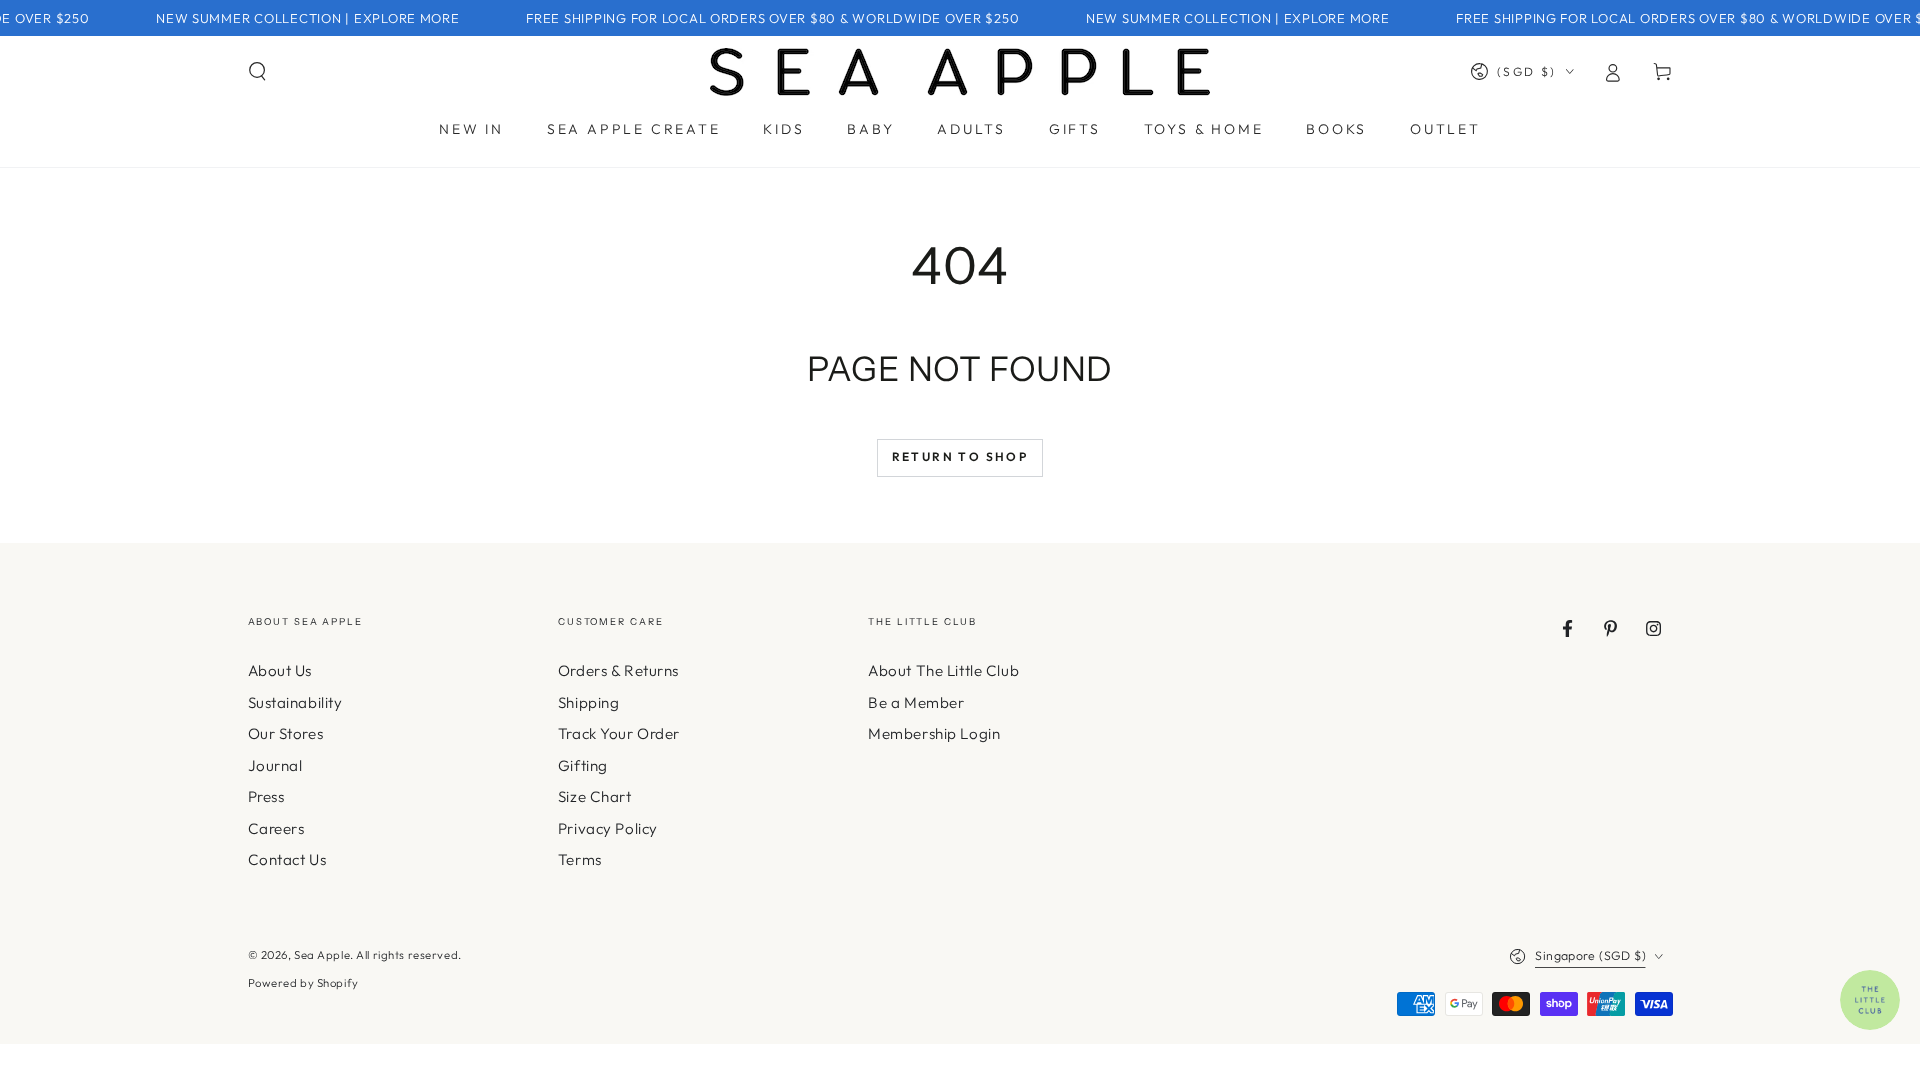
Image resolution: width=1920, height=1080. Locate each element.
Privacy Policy (608, 828)
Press (266, 796)
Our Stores (286, 733)
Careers (276, 828)
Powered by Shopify (303, 983)
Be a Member (916, 702)
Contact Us (287, 859)
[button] (257, 72)
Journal (275, 765)
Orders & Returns (618, 670)
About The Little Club (943, 670)
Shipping (589, 702)
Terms (580, 859)
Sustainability (295, 702)
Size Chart (595, 796)
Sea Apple (322, 955)
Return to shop (960, 456)
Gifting (583, 765)
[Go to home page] (960, 72)
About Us (280, 670)
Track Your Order (619, 733)
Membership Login (934, 733)
